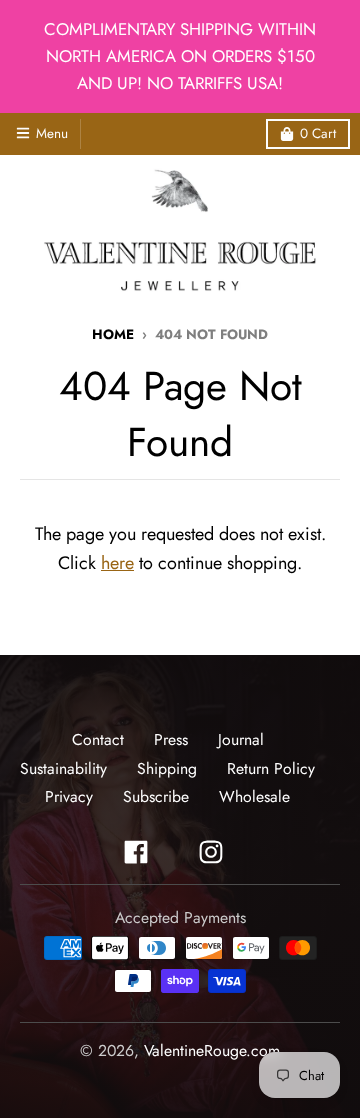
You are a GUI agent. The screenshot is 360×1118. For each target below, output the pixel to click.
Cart (318, 133)
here (117, 563)
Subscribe (156, 796)
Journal (241, 739)
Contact (98, 739)
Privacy (69, 796)
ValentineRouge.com (212, 1050)
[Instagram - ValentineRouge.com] (211, 852)
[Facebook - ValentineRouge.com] (136, 852)
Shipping (167, 768)
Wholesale (254, 796)
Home (113, 334)
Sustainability (63, 768)
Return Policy (271, 768)
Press (171, 739)
